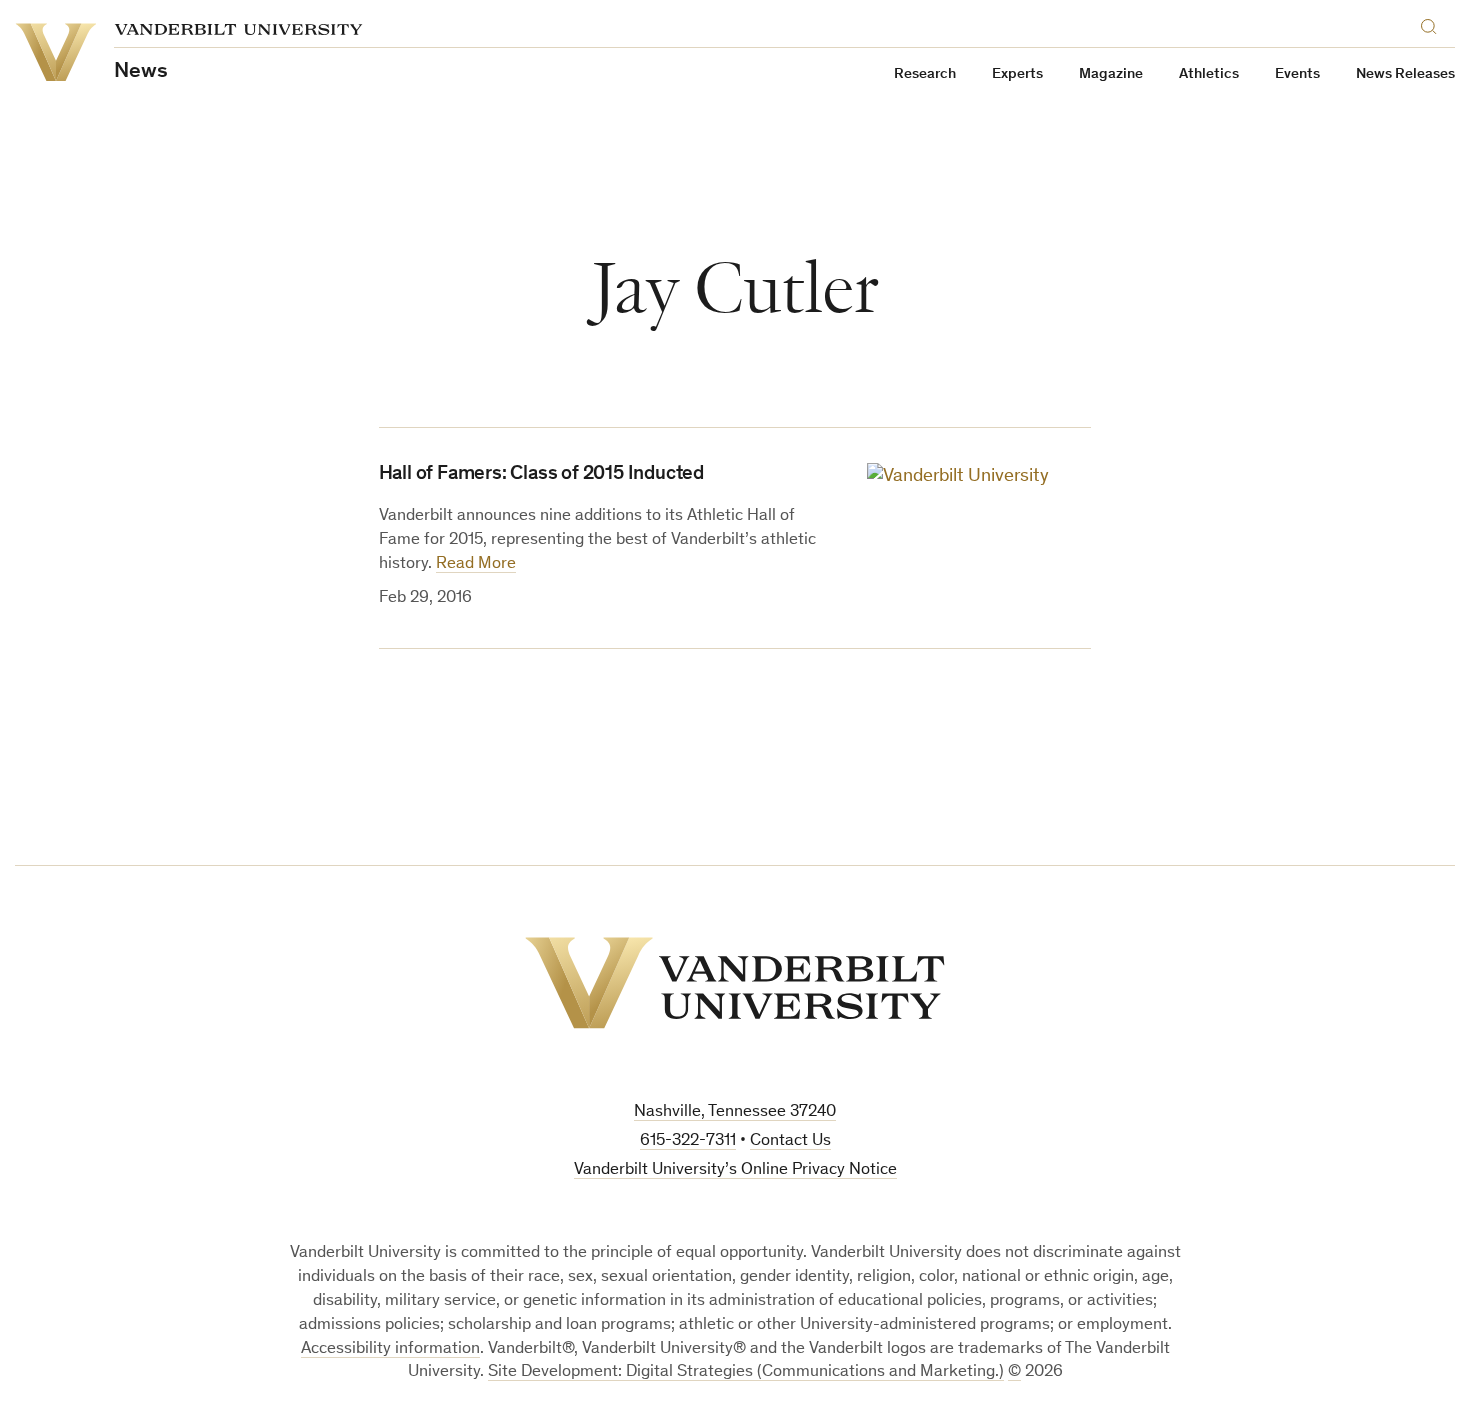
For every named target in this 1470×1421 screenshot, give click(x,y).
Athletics (1209, 74)
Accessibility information (390, 1349)
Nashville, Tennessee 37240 (735, 1112)
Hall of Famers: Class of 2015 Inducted (541, 475)
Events (1297, 74)
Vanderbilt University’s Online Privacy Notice (735, 1170)
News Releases (1405, 74)
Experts (1017, 74)
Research (925, 74)
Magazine (1111, 74)
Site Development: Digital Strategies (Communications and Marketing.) (746, 1372)
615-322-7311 (688, 1141)
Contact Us (790, 1141)
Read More (476, 564)
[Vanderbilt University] (735, 983)
